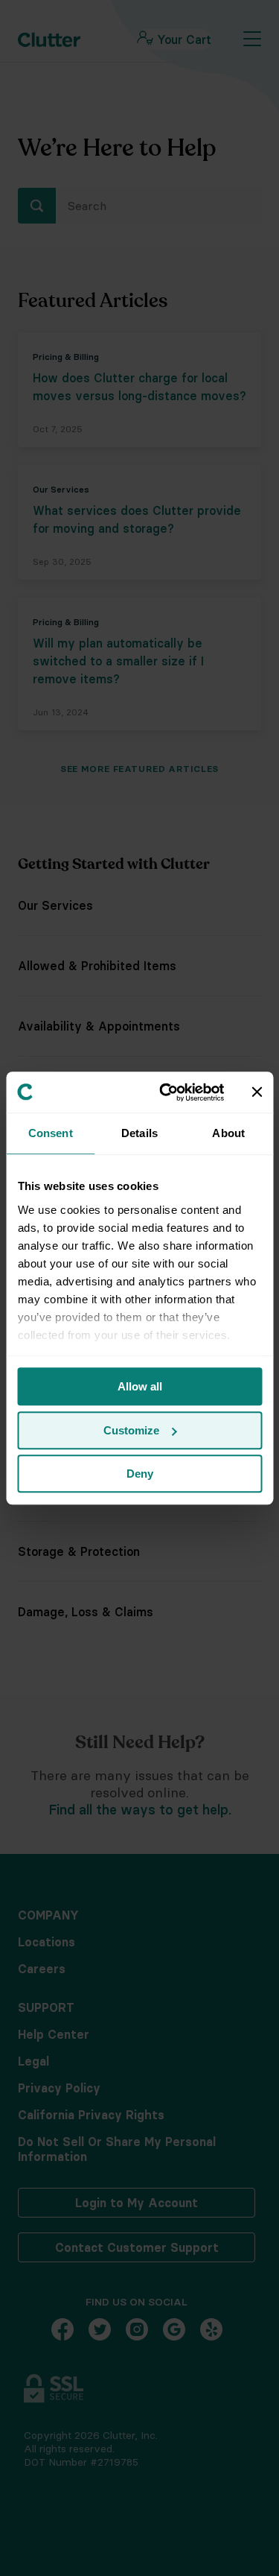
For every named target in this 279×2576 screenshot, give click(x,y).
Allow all (140, 1386)
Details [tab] (139, 1133)
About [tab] (228, 1133)
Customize (131, 1430)
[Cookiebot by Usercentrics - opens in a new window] (166, 1092)
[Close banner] (257, 1092)
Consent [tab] (51, 1133)
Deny (140, 1474)
